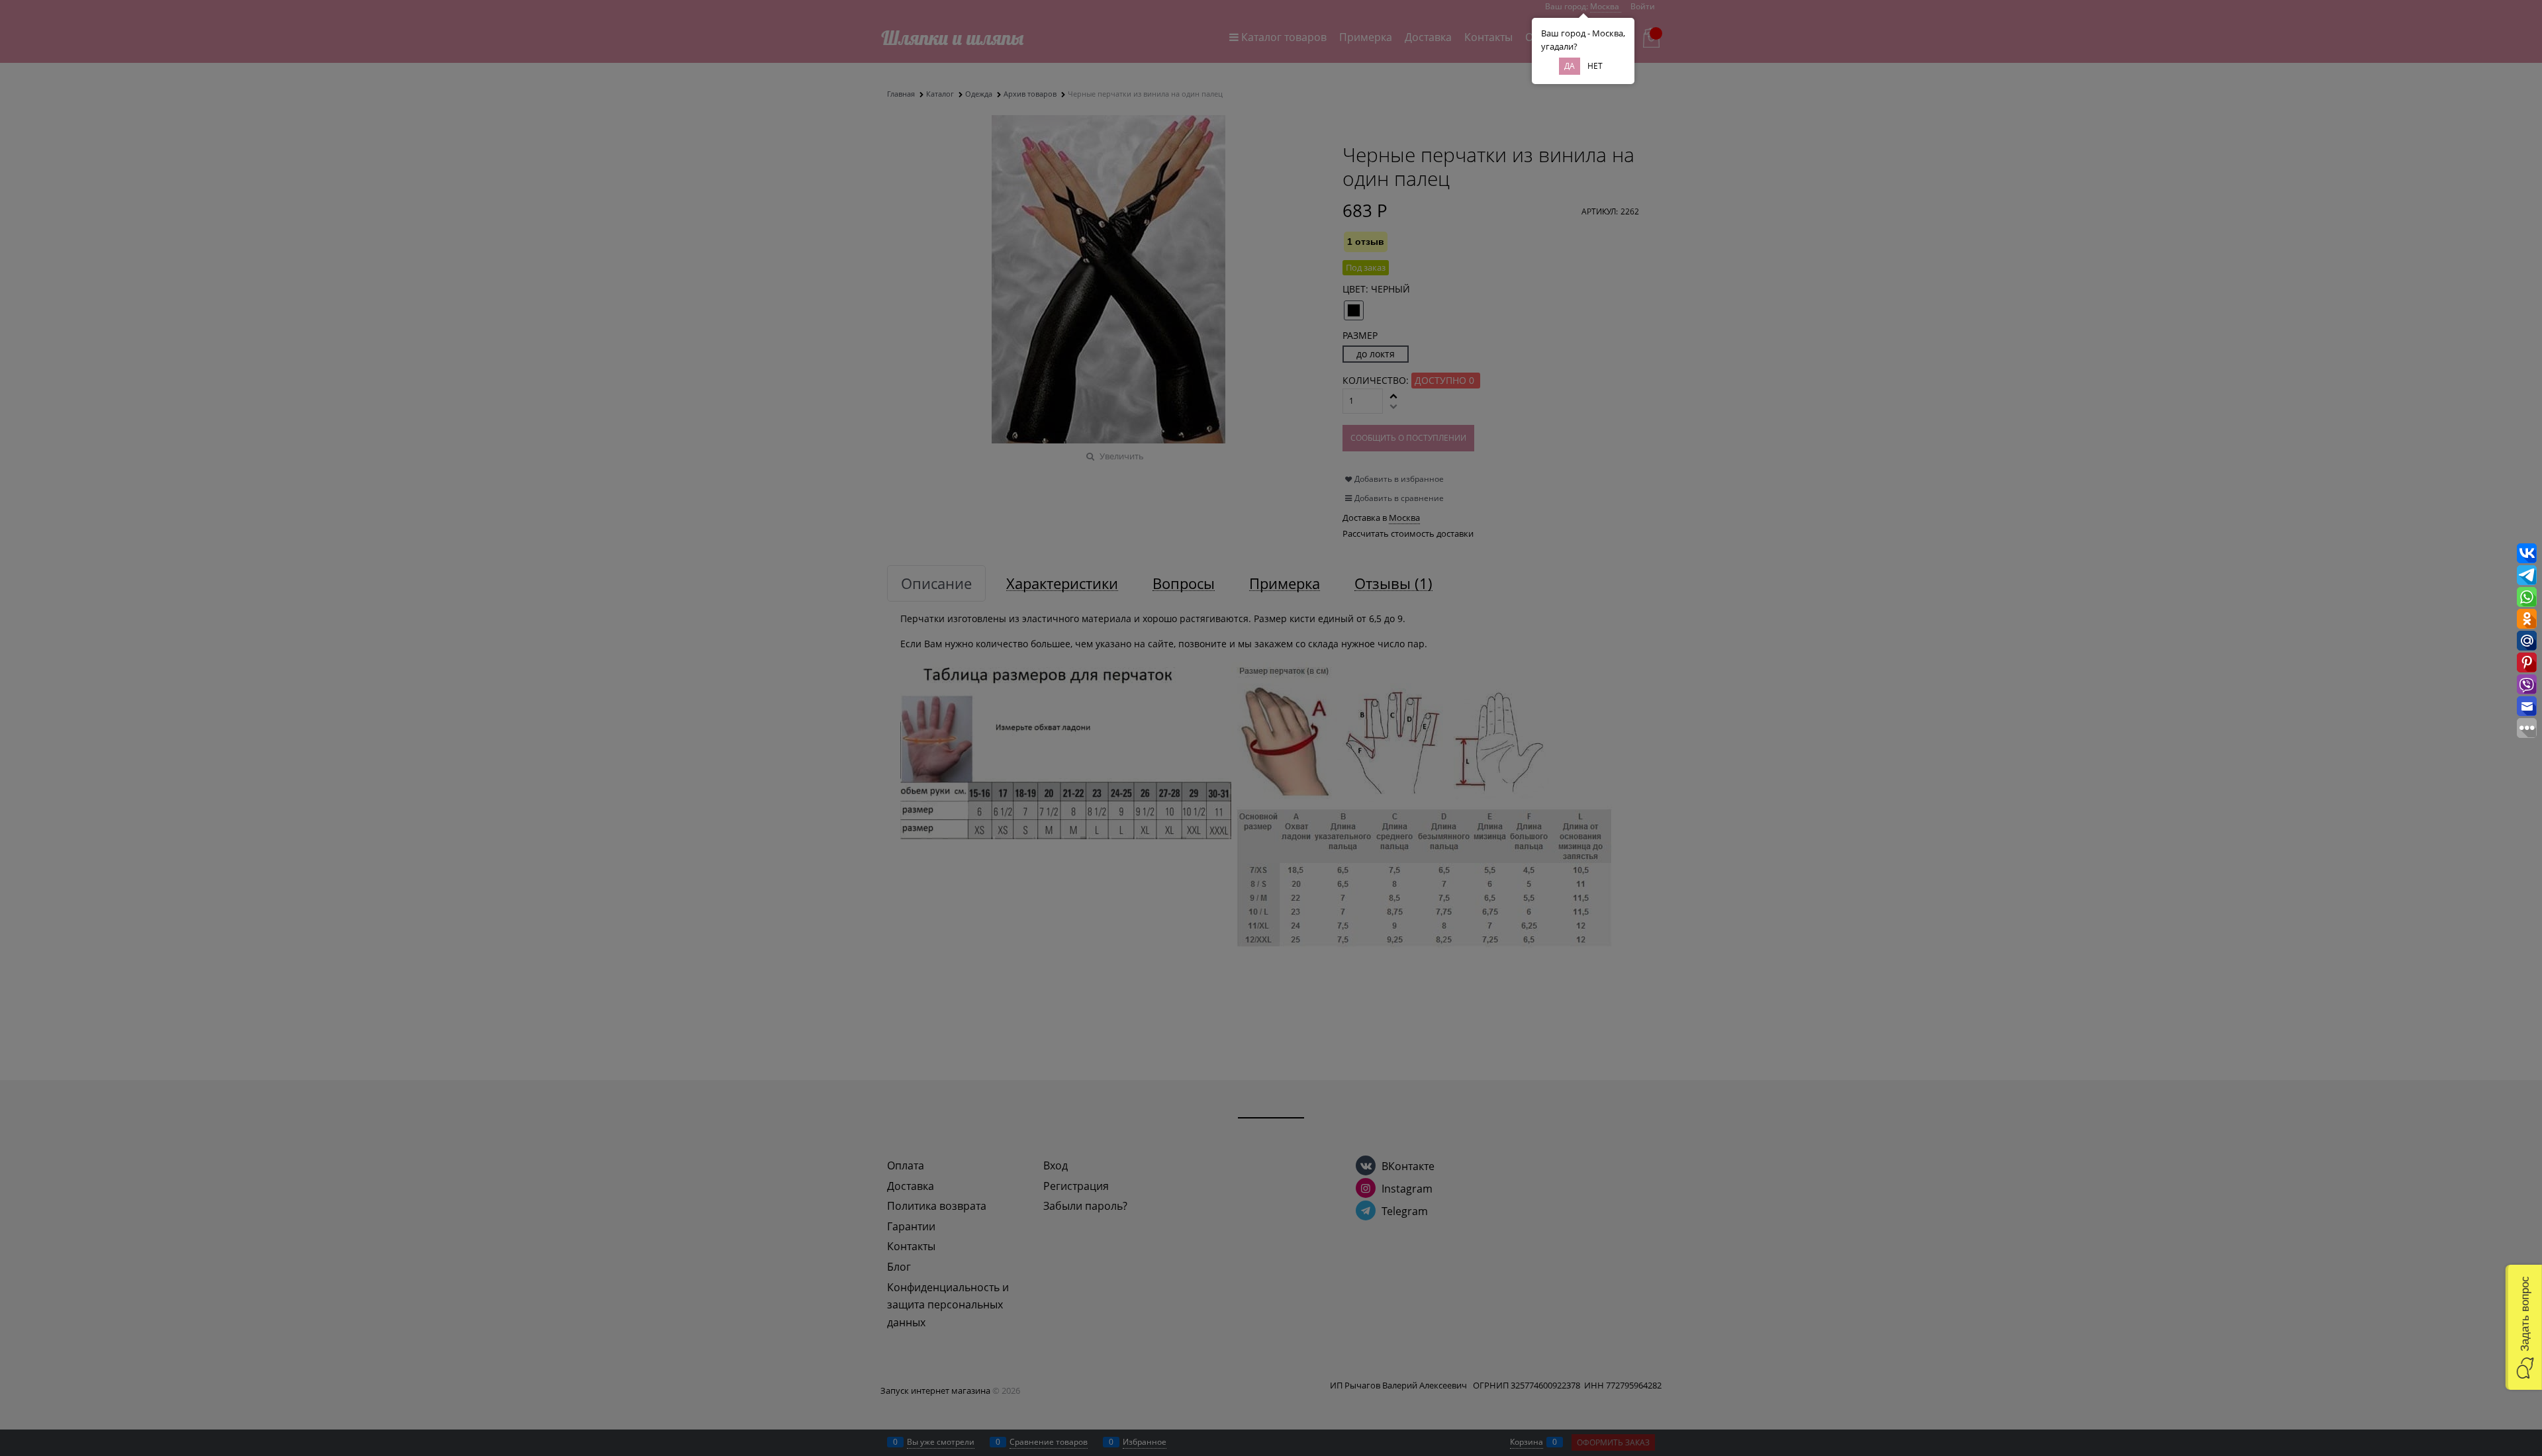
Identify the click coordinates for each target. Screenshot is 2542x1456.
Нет (1595, 66)
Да (1570, 66)
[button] (2524, 1327)
